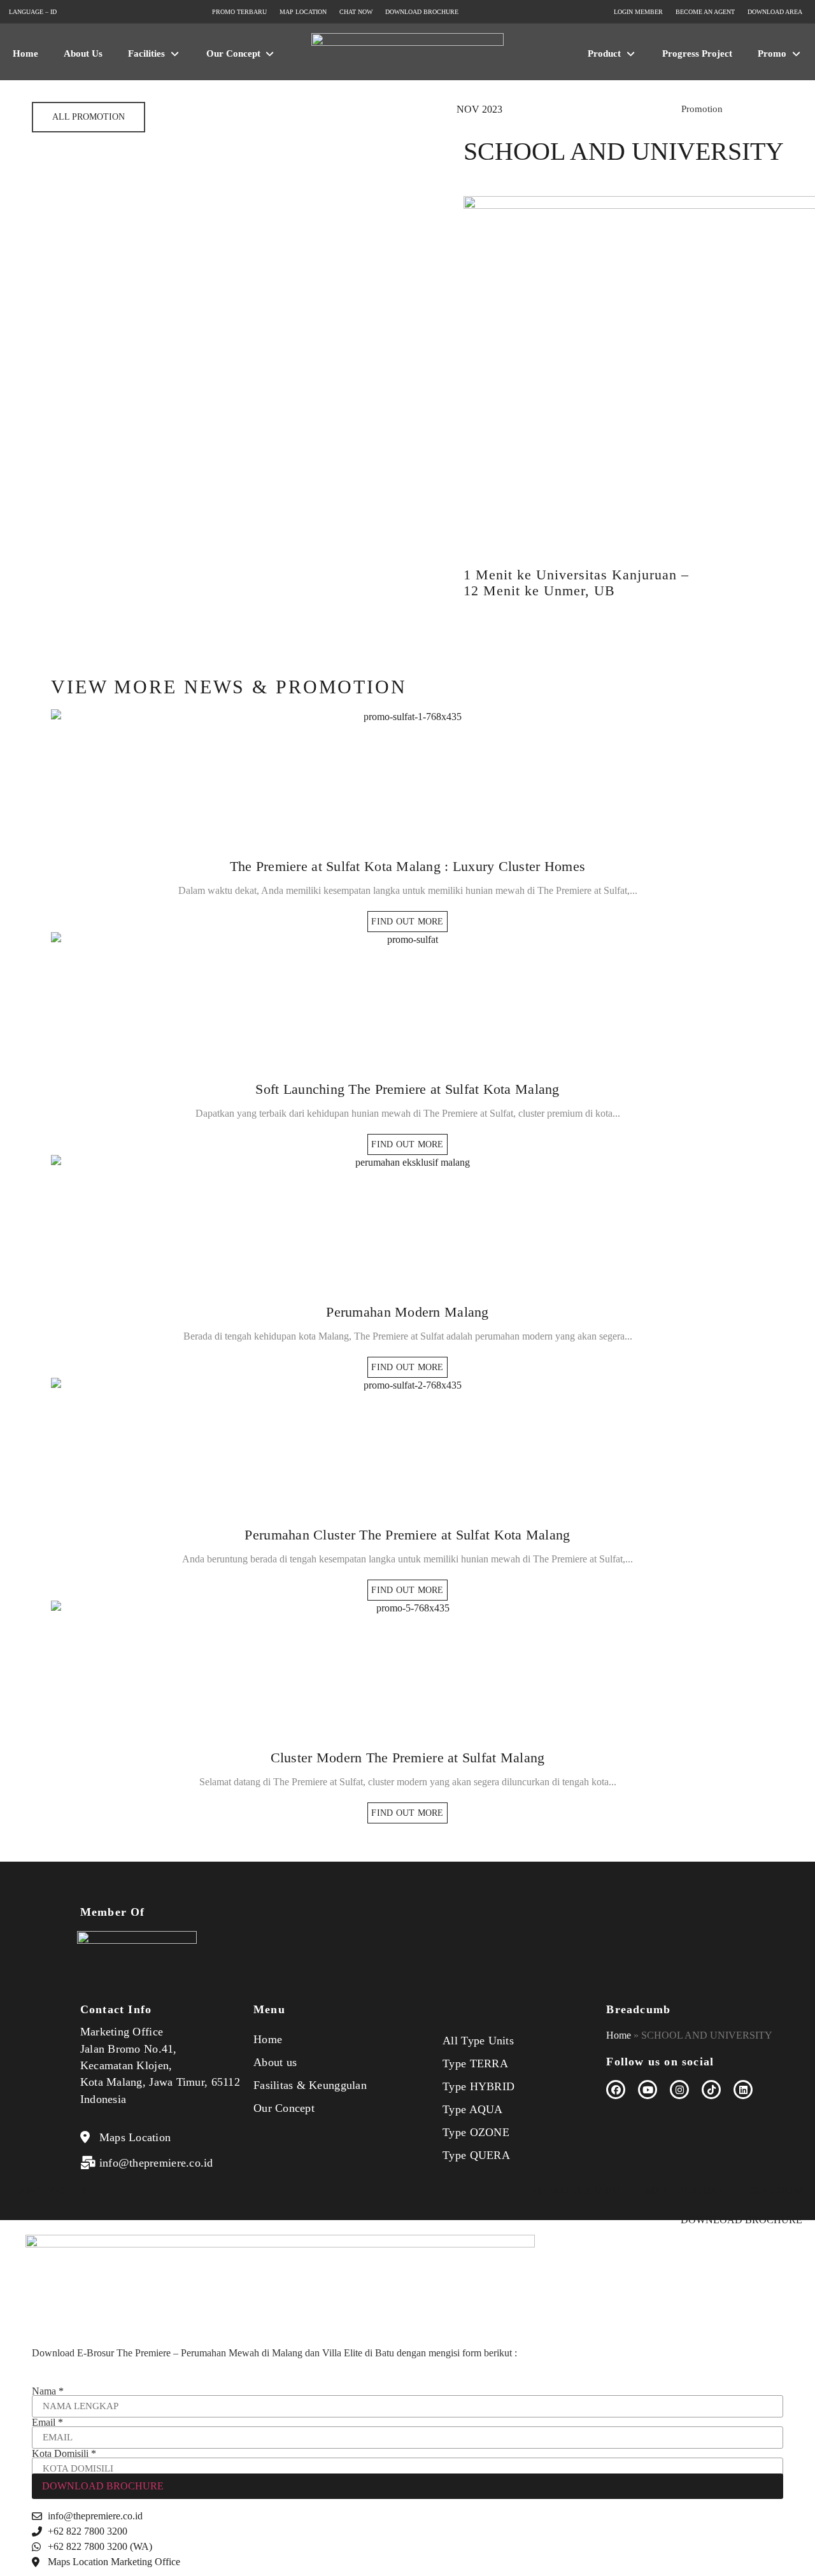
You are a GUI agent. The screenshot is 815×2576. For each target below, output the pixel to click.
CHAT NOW (775, 2190)
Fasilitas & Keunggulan (310, 2085)
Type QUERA (476, 2155)
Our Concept (284, 2108)
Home (268, 2039)
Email (47, 2423)
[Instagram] (679, 2090)
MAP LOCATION (684, 2190)
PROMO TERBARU (576, 2190)
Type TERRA (475, 2063)
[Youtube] (648, 2090)
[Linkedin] (743, 2090)
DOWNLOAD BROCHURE (741, 2220)
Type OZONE (476, 2132)
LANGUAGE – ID (53, 2190)
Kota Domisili (64, 2454)
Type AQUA (472, 2109)
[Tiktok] (711, 2090)
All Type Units (478, 2041)
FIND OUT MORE (407, 922)
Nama (48, 2391)
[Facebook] (616, 2090)
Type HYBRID (478, 2086)
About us (275, 2062)
